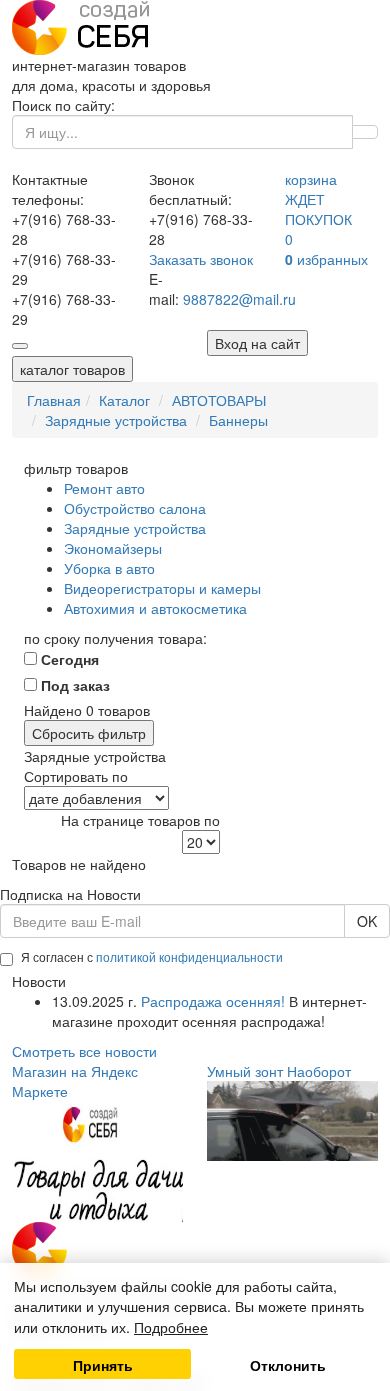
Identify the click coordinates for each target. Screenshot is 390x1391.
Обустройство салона (135, 508)
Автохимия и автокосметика (155, 608)
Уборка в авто (109, 568)
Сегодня (68, 659)
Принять (103, 1365)
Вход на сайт (257, 343)
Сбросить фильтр (89, 733)
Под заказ (73, 685)
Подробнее (171, 1327)
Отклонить (288, 1365)
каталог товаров (72, 369)
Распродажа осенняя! (213, 1001)
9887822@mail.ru (239, 299)
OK (367, 921)
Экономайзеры (113, 548)
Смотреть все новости (84, 1051)
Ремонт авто (104, 488)
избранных (326, 259)
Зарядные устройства (135, 528)
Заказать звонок (201, 259)
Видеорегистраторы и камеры (162, 588)
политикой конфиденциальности (189, 956)
